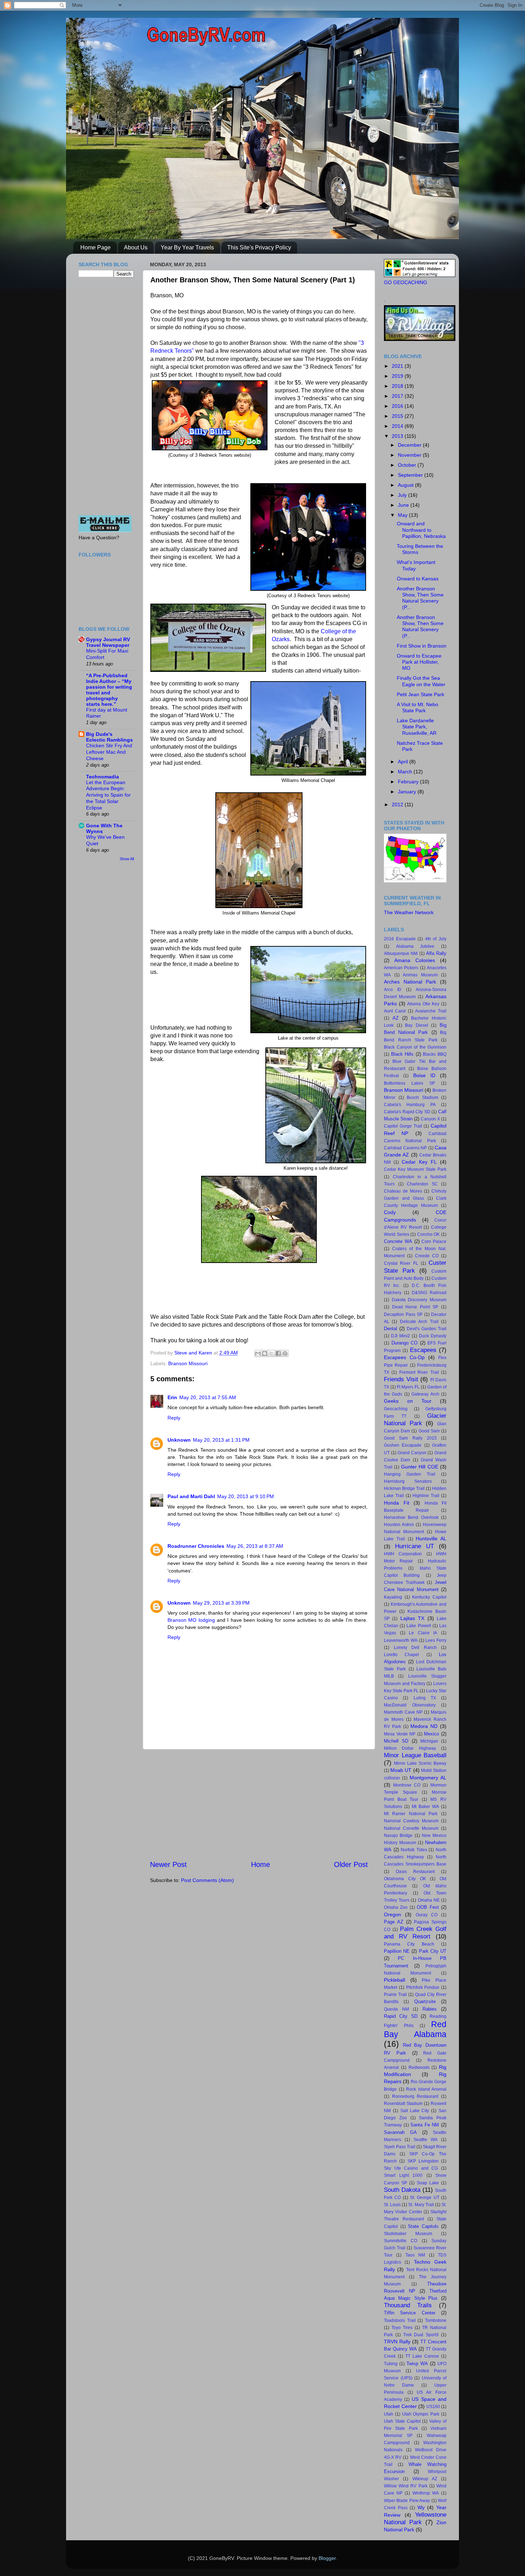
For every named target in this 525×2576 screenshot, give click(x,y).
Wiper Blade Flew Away (407, 2501)
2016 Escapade (400, 939)
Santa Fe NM (425, 2125)
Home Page (96, 247)
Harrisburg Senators (408, 1481)
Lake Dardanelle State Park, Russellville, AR (417, 727)
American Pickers (401, 968)
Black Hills (402, 1054)
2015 (398, 416)
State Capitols (423, 2226)
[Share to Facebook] (278, 1353)
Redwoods (419, 2067)
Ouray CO (427, 1915)
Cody (390, 1212)
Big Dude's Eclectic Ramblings (109, 737)
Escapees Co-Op (404, 1357)
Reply (174, 1418)
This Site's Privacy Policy (259, 247)
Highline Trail (426, 1496)
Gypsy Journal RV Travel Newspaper (108, 642)
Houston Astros (399, 1525)
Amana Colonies (415, 960)
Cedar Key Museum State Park (415, 1169)
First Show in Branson (422, 646)
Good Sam (429, 1431)
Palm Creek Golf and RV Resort (415, 1933)
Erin (172, 1397)
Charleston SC (422, 1184)
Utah (389, 2414)
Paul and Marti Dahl (191, 1496)
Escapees (423, 1350)
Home (261, 1864)
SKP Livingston (423, 2161)
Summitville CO (401, 2241)
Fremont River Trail (419, 1372)
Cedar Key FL (419, 1162)
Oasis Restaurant (415, 1872)
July (403, 495)
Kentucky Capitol (429, 1597)
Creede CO (427, 1256)
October (408, 465)
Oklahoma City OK (405, 1879)
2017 (398, 396)
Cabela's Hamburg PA (410, 1105)
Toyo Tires (402, 2328)
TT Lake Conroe (422, 2356)
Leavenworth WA (401, 1640)
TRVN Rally (397, 2342)
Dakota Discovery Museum (419, 1300)
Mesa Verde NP (400, 1734)
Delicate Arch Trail (419, 1322)
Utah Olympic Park (421, 2414)
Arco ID (393, 990)
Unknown (179, 1440)
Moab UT (401, 1770)
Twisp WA (417, 2364)
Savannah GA (400, 2132)
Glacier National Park (415, 1419)
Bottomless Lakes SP (409, 1083)
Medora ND (424, 1726)
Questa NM (396, 2009)
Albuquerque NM (401, 953)
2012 (398, 804)
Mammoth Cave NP (403, 1712)
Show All (127, 859)
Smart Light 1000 (403, 2175)
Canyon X (430, 1119)
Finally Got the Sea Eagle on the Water (421, 681)
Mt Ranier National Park (411, 1814)
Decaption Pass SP (403, 1314)
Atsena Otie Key (423, 1004)
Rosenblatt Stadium (403, 2104)
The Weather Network (409, 912)
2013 (398, 436)
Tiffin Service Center (410, 2313)
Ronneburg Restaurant (415, 2096)
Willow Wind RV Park (406, 2486)
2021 (398, 366)
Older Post (351, 1864)
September (411, 475)
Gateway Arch (425, 1394)
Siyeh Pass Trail (400, 2147)
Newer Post (168, 1864)
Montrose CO (407, 1785)
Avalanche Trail (431, 1011)
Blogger (327, 2558)
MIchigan (429, 1741)
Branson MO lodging (191, 1620)
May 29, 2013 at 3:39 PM (221, 1603)
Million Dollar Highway (410, 1748)
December (410, 445)
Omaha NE (429, 1900)
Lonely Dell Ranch (415, 1648)
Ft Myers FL (408, 1387)
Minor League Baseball (415, 1755)
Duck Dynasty (433, 1336)
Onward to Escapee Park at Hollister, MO (419, 662)
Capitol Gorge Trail (403, 1126)
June (404, 505)
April (404, 762)
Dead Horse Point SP (415, 1307)
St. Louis (392, 2205)
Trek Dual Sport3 (421, 2335)
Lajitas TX (412, 1618)
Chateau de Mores (403, 1191)
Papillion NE (397, 1951)
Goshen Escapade (403, 1445)
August (406, 485)
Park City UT (433, 1951)
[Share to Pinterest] (285, 1353)
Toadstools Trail (400, 2320)
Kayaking (393, 1597)
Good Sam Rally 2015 (410, 1438)
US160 (433, 2407)
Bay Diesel (417, 1025)
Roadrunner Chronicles (196, 1546)
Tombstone (436, 2320)
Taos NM (415, 2255)
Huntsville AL (431, 1539)
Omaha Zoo (396, 1907)
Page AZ (394, 1922)
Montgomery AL (428, 1778)
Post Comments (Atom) (207, 1880)
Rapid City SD (401, 2016)
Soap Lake (428, 2183)
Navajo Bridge (398, 1836)
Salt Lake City (415, 2111)
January (408, 792)
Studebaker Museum (408, 2234)
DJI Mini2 (401, 1336)
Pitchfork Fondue (423, 1987)
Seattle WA (426, 2140)
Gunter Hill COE (420, 1467)
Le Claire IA (423, 1633)
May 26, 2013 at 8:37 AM (255, 1546)
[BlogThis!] (265, 1353)
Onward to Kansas (418, 579)
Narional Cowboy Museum (411, 1821)
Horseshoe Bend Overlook (411, 1517)
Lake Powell (419, 1626)
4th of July (436, 939)
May (403, 515)
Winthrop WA (426, 2493)
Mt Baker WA (425, 1807)
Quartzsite (425, 2002)
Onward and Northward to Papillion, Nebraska (421, 530)
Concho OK (429, 1234)
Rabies (430, 2009)
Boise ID (424, 1075)
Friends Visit (401, 1379)
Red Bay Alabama (415, 2029)
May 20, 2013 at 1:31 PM (221, 1440)
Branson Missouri (188, 1363)
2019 (398, 376)
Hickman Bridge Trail (404, 1488)
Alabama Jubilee (415, 946)
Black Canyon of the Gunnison (415, 1047)
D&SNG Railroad (429, 1293)
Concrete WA (398, 1241)
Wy (421, 2507)
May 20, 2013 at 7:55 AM (208, 1397)
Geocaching (396, 1409)
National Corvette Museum (411, 1828)
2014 (398, 426)
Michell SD (396, 1741)
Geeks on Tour (408, 1401)
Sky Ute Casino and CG (411, 2168)
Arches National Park (410, 982)
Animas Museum (420, 975)
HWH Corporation (403, 1554)
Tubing (391, 2364)
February (409, 782)
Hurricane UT (414, 1546)
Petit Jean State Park (421, 694)
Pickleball (394, 1980)
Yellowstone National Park (415, 2518)
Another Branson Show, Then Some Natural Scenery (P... (420, 598)
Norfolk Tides (414, 1850)
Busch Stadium (422, 1098)
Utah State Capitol (402, 2421)
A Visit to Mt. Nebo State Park (417, 707)
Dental (391, 1329)
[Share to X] (271, 1353)
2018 (398, 386)
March (406, 772)
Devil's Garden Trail (427, 1329)
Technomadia (102, 777)
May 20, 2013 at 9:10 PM (246, 1496)
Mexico (431, 1734)
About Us (136, 247)
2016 (398, 406)
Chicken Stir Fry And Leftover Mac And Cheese (109, 752)
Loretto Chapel (401, 1655)
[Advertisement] (259, 1804)
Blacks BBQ (435, 1054)
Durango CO (405, 1343)
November (410, 455)
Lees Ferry (436, 1640)
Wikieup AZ (425, 2479)
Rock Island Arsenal (426, 2089)
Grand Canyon (412, 1453)
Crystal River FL (401, 1263)
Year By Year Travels (187, 247)
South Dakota (402, 2190)
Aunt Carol (395, 1011)
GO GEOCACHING (406, 282)
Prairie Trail (395, 1995)
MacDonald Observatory (410, 1705)
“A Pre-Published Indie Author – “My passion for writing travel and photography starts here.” (109, 690)
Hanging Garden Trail (410, 1474)
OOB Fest (428, 1907)
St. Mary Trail (421, 2205)
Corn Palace (434, 1242)
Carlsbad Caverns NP (405, 1148)
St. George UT (425, 2198)
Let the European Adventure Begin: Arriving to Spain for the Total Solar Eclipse (108, 795)
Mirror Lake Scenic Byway (420, 1763)
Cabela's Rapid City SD (407, 1112)
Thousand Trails (408, 2305)
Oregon (392, 1914)
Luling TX (425, 1698)
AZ (396, 1018)
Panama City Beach (409, 1944)
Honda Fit (397, 1503)
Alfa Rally (436, 953)
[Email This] (258, 1353)
